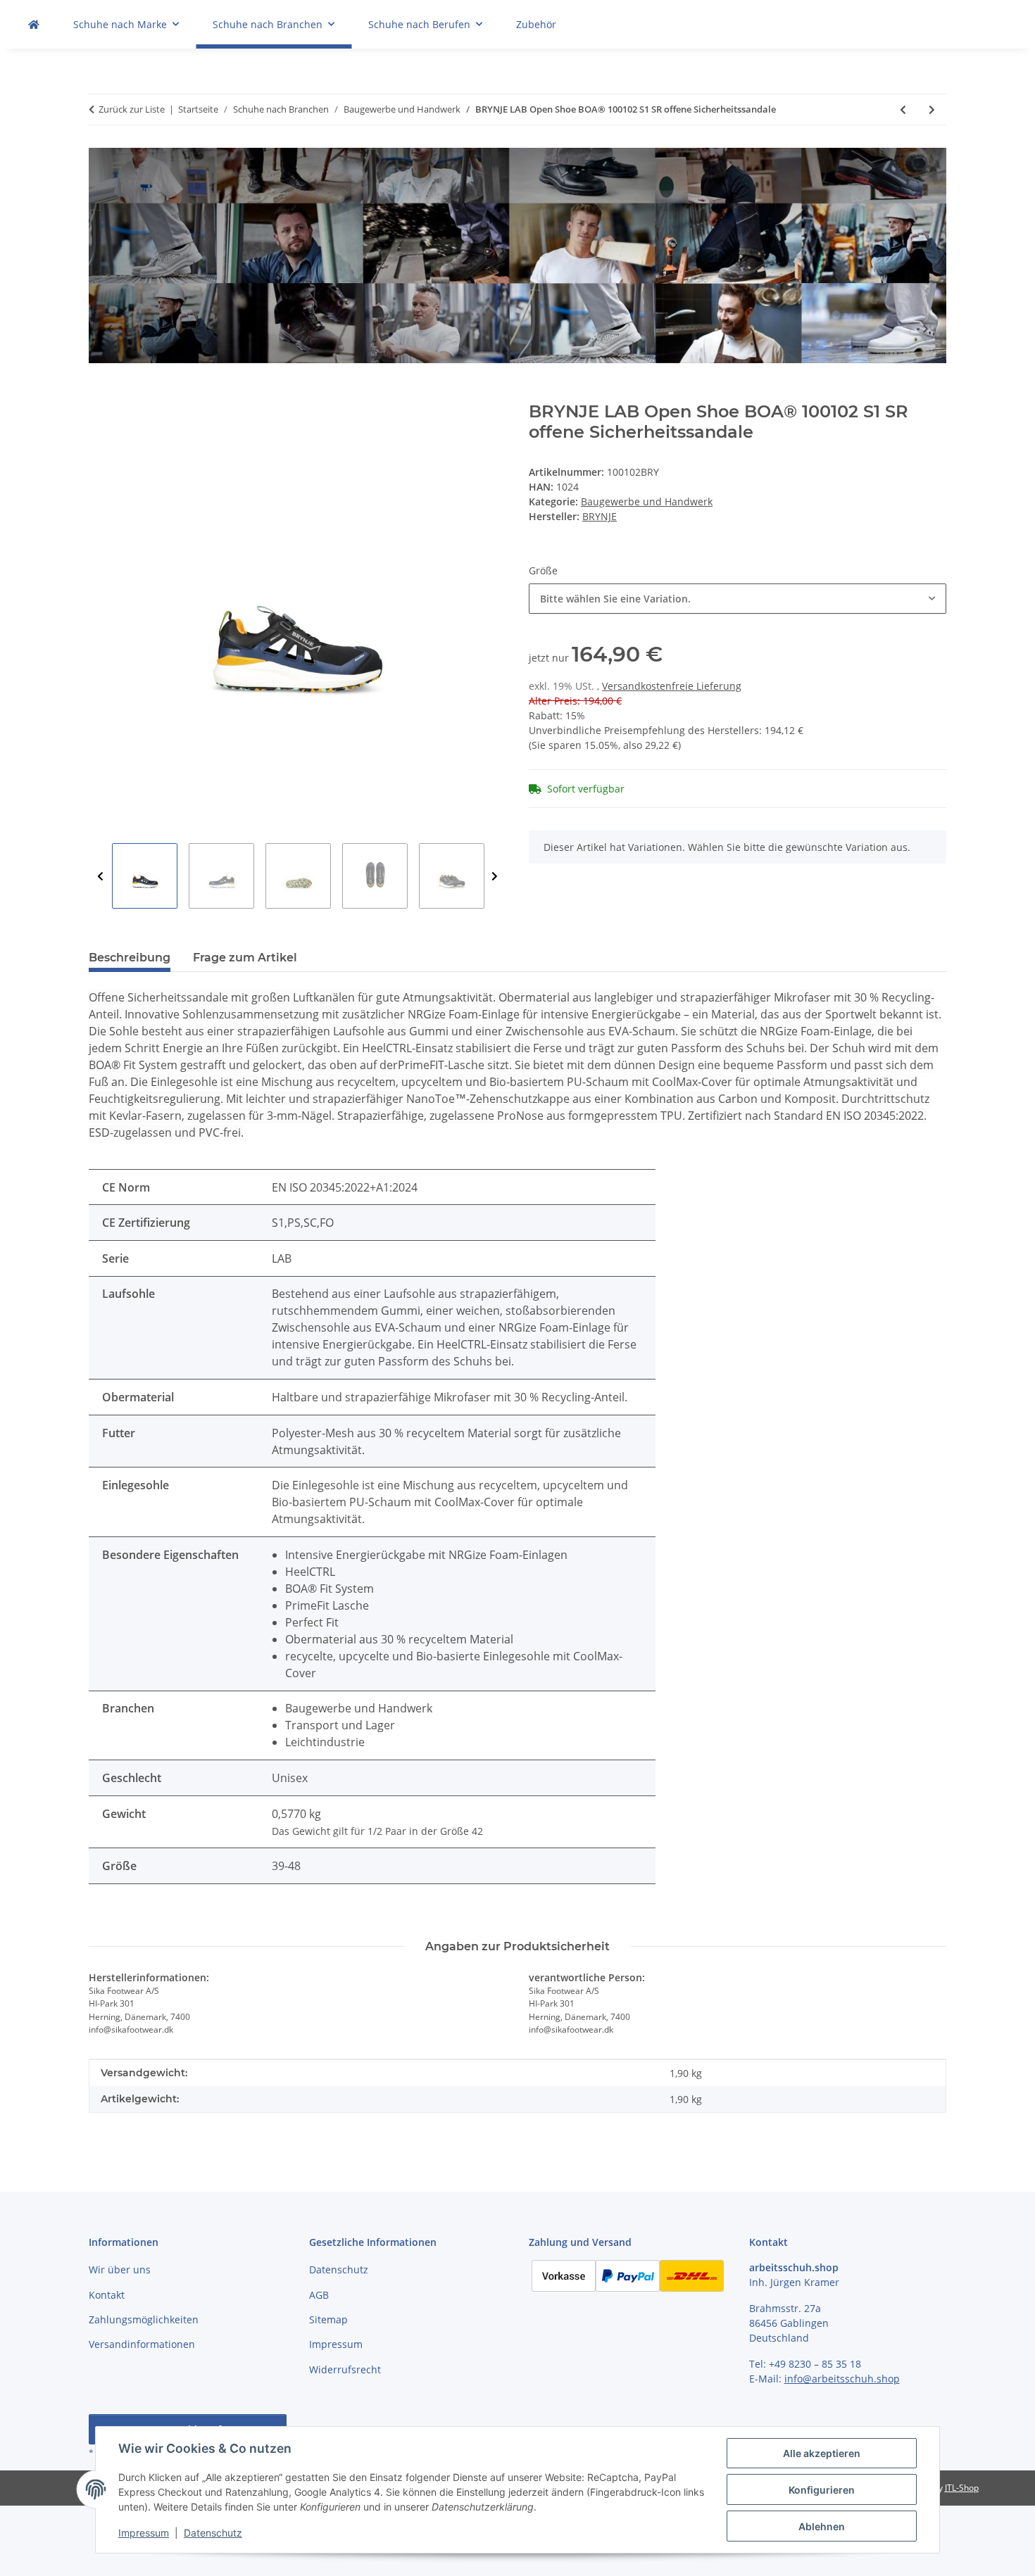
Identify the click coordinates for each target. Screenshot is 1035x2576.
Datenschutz (213, 2533)
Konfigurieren (822, 2490)
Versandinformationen (142, 2344)
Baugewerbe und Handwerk (647, 501)
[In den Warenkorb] (100, 394)
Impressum (144, 2533)
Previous (100, 877)
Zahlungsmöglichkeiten (144, 2319)
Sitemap (328, 2319)
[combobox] (738, 599)
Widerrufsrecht (345, 2369)
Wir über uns (120, 2269)
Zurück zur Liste (132, 109)
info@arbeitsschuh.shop (842, 2379)
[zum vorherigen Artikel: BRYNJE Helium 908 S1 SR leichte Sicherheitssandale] (903, 109)
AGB (319, 2295)
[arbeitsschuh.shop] (34, 24)
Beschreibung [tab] (130, 958)
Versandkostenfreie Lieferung (672, 686)
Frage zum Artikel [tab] (245, 958)
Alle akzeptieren (822, 2453)
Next (495, 877)
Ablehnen (822, 2526)
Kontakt (107, 2295)
